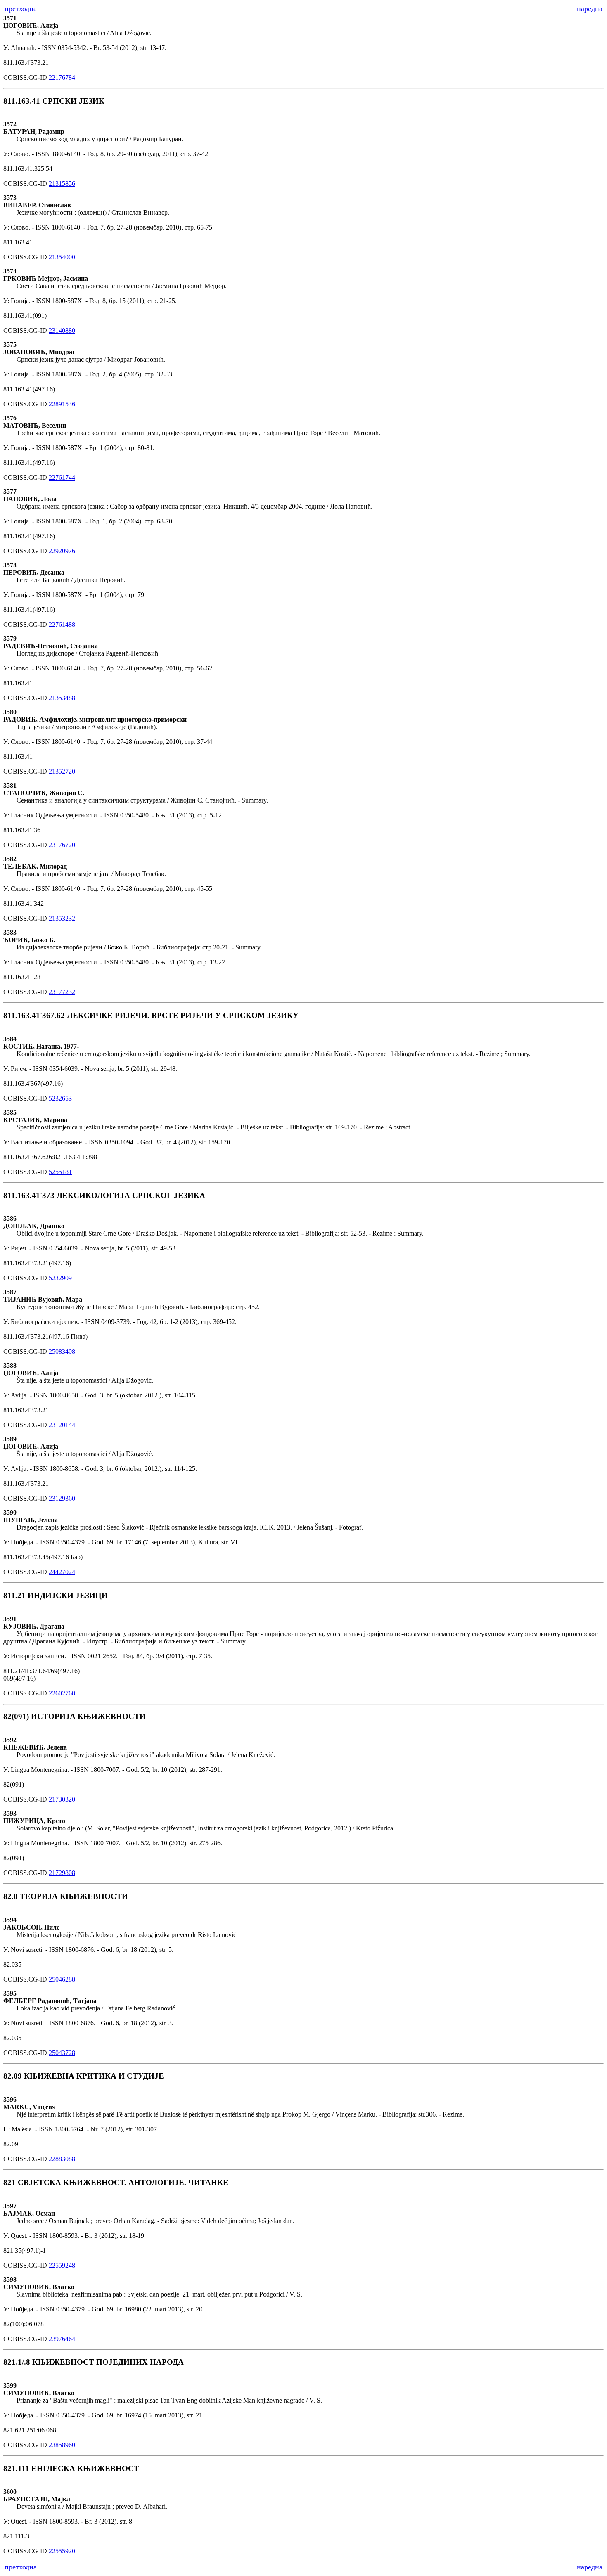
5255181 (60, 1172)
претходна (21, 9)
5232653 (60, 1098)
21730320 (62, 1799)
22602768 (62, 1693)
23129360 (62, 1498)
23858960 (62, 2445)
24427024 (62, 1572)
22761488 (62, 624)
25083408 (62, 1351)
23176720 (62, 845)
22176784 (62, 77)
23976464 (62, 2339)
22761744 (62, 477)
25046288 (62, 1979)
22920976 (62, 551)
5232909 (60, 1278)
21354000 (62, 257)
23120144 (62, 1425)
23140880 (62, 330)
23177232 (62, 992)
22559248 (62, 2265)
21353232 (62, 918)
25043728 (62, 2053)
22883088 (62, 2159)
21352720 (62, 771)
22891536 (62, 404)
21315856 (62, 183)
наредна (590, 9)
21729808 (62, 1873)
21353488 (62, 698)
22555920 (62, 2551)
